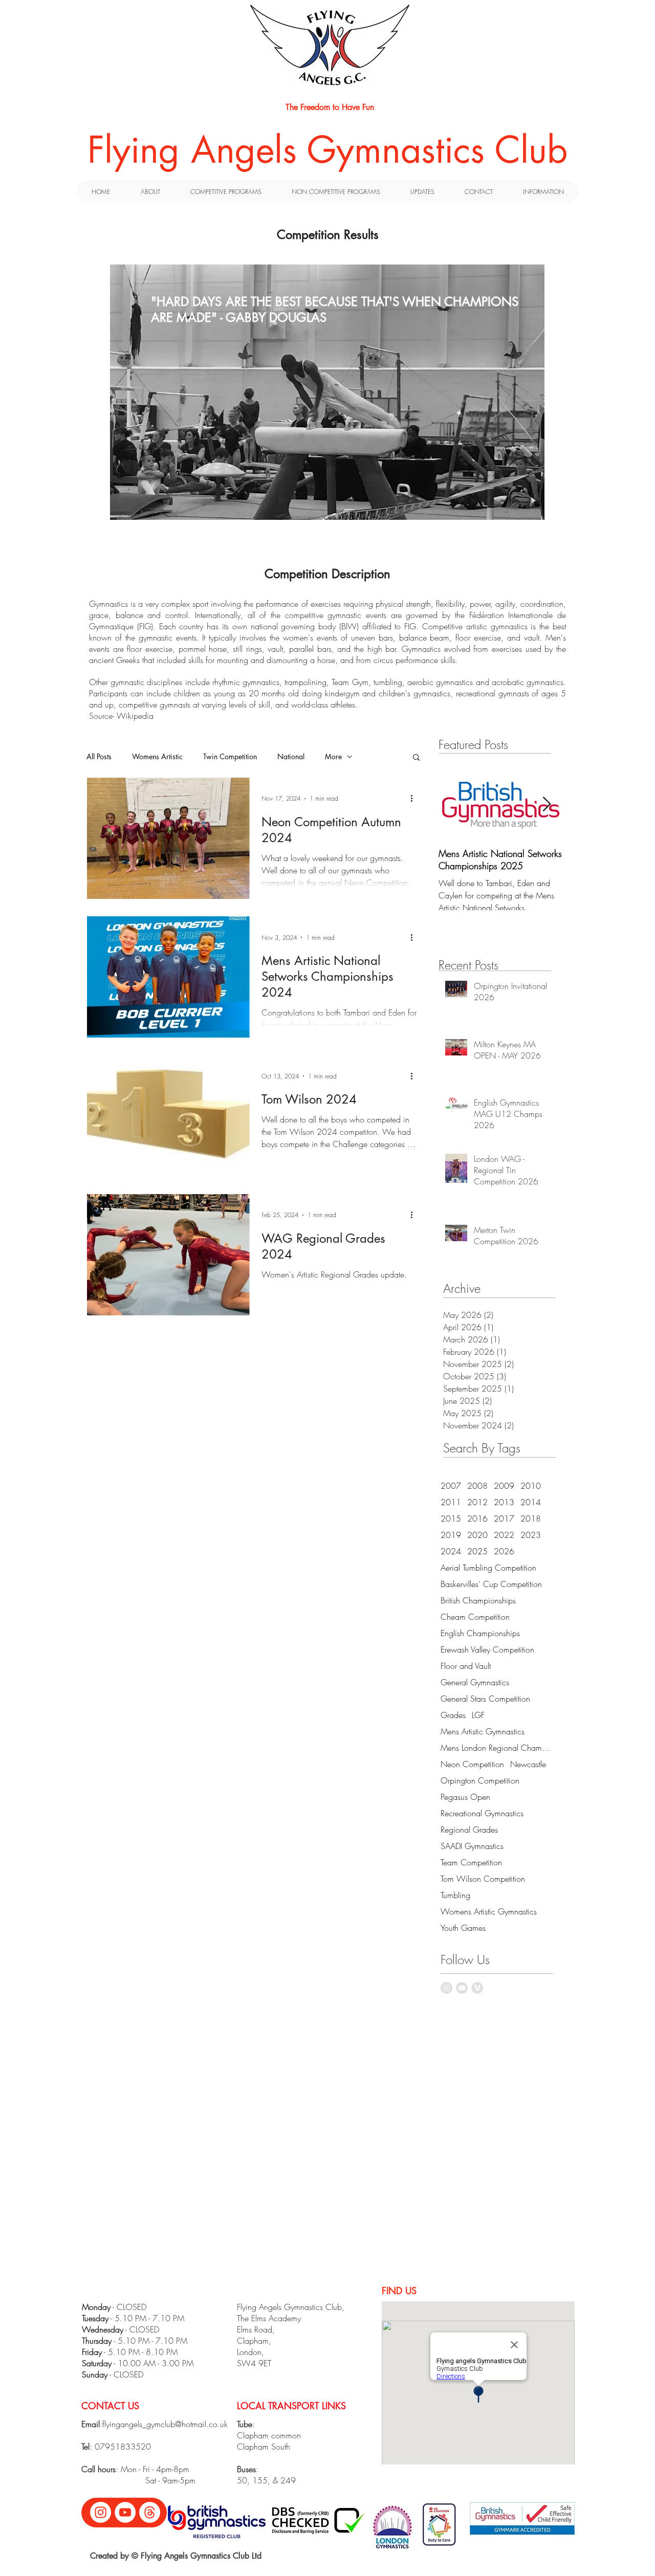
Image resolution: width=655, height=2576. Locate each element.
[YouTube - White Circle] (125, 2512)
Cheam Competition (475, 1617)
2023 (531, 1535)
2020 (477, 1535)
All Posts (99, 756)
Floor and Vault (466, 1666)
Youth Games (463, 1928)
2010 (531, 1486)
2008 (477, 1486)
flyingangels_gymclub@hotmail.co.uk (165, 2424)
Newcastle (528, 1764)
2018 (531, 1518)
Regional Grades (469, 1830)
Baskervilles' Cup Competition (491, 1584)
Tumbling (455, 1895)
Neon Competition (472, 1764)
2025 (477, 1551)
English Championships (480, 1633)
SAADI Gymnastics (472, 1846)
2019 (451, 1535)
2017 (504, 1518)
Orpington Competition (480, 1780)
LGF (478, 1715)
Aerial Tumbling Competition (488, 1568)
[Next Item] (547, 805)
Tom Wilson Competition (483, 1879)
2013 (504, 1502)
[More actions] (415, 799)
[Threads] (150, 2512)
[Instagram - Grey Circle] (446, 1988)
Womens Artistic (157, 756)
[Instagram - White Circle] (101, 2512)
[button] (416, 758)
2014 (531, 1502)
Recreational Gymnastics (482, 1813)
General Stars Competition (485, 1699)
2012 (477, 1502)
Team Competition (471, 1862)
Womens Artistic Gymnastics (489, 1911)
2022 (504, 1535)
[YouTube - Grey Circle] (462, 1988)
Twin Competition (230, 756)
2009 (504, 1486)
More (333, 756)
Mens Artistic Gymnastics (483, 1731)
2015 (451, 1518)
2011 (451, 1502)
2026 (504, 1551)
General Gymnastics (475, 1682)
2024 (451, 1551)
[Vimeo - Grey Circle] (477, 1988)
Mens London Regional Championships (497, 1748)
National (291, 756)
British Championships (478, 1600)
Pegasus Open (465, 1797)
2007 (451, 1486)
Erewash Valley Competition (487, 1649)
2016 (477, 1518)
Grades (453, 1715)
